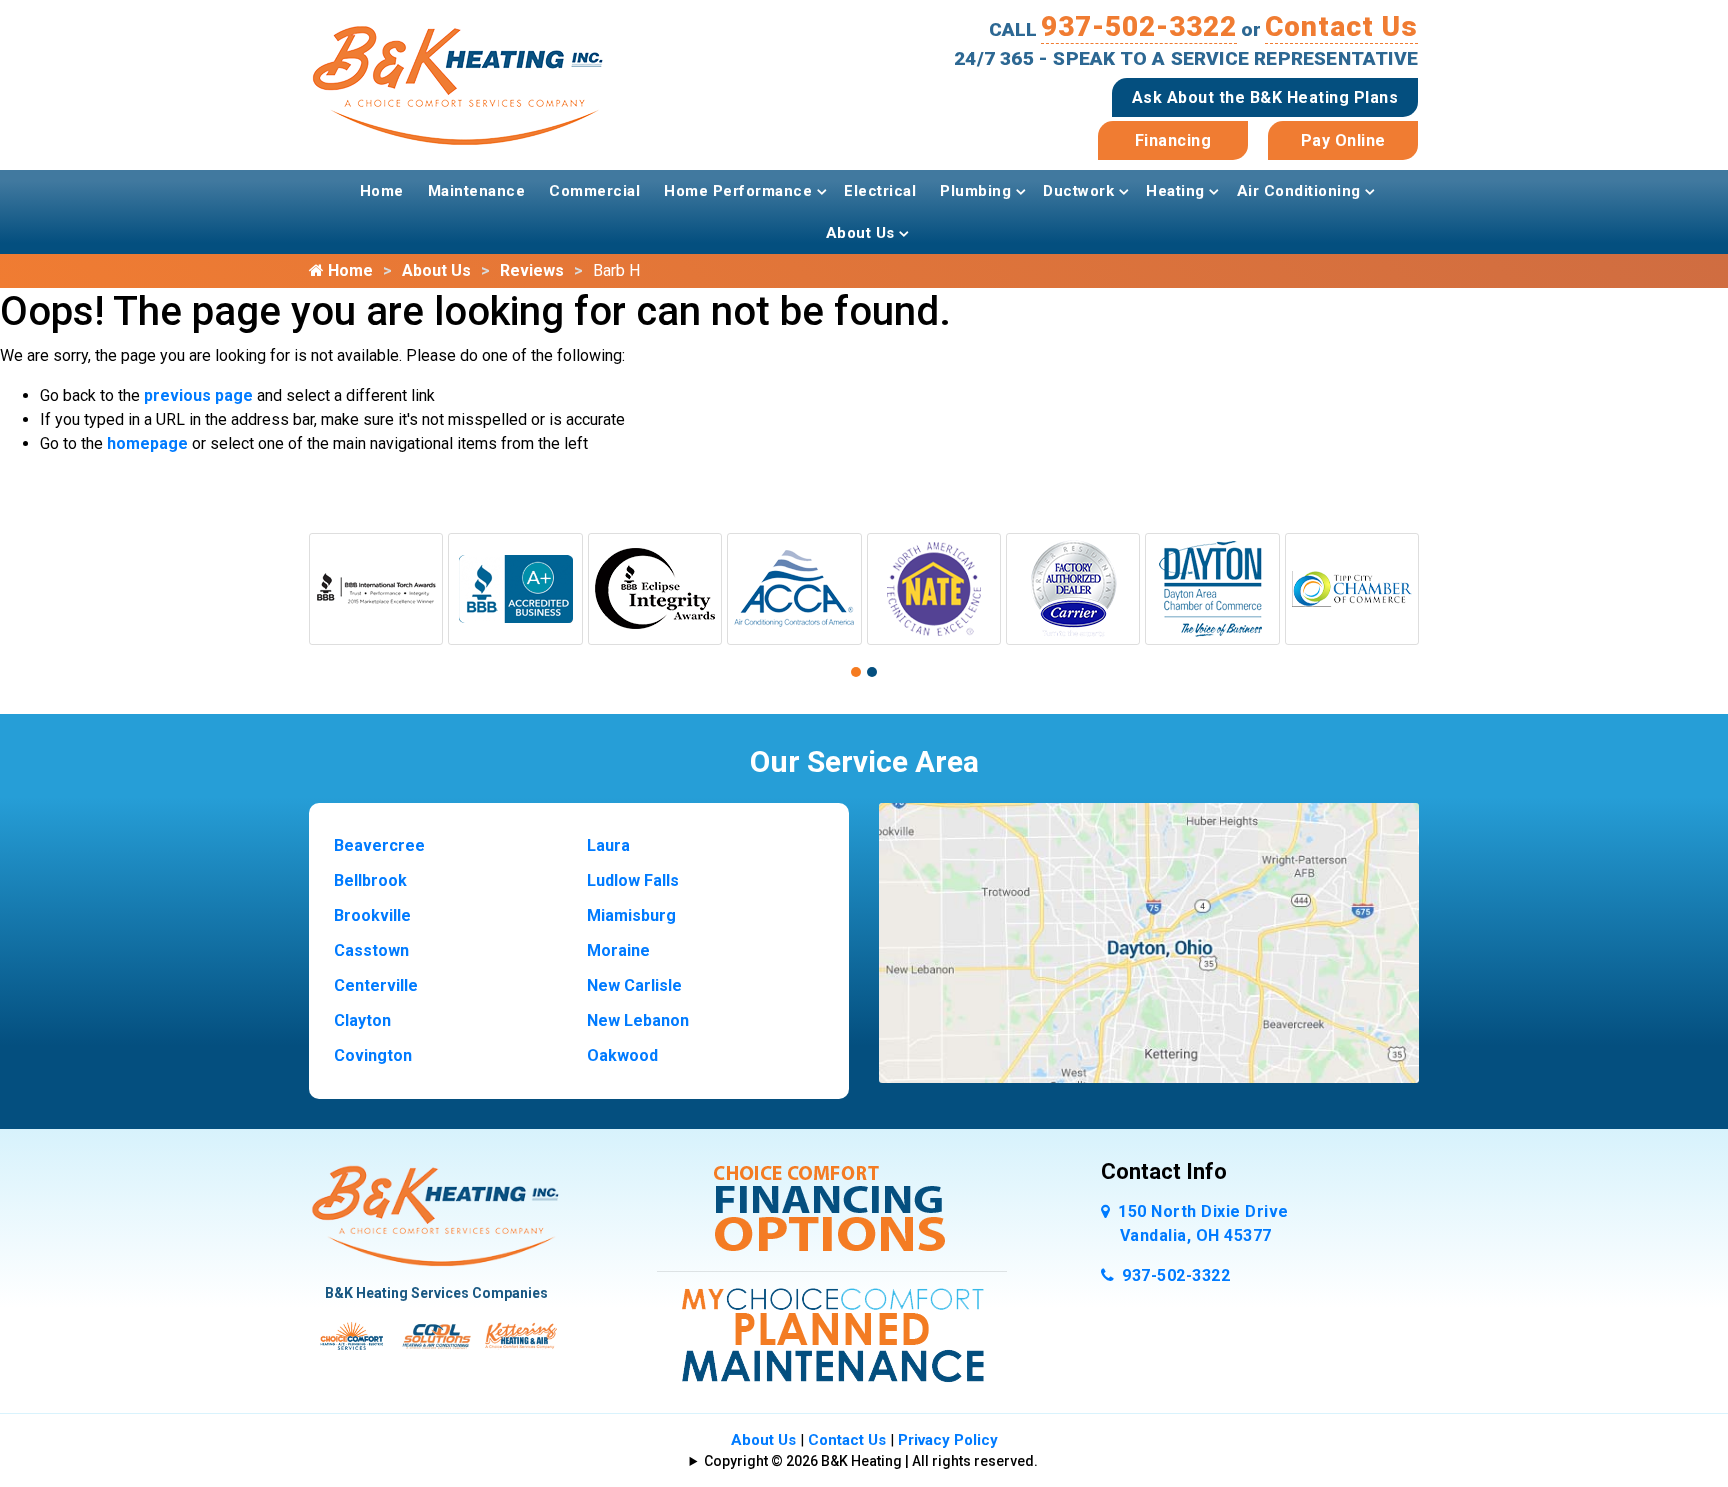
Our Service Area (864, 761)
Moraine (618, 950)
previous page (198, 395)
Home (382, 191)
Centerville (376, 985)
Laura (608, 845)
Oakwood (622, 1055)
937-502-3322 (1139, 26)
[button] (856, 672)
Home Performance (738, 191)
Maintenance (477, 191)
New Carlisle (634, 985)
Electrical (880, 191)
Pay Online (1343, 140)
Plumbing (975, 191)
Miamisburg (631, 915)
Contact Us (1341, 26)
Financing (1173, 140)
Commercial (594, 191)
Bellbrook (370, 880)
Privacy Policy (948, 1440)
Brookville (372, 915)
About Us (860, 233)
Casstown (371, 950)
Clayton (362, 1020)
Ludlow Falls (633, 880)
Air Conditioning (1299, 191)
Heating (1175, 191)
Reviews (532, 270)
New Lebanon (638, 1020)
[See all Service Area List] (1149, 941)
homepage (147, 443)
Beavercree (379, 845)
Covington (373, 1055)
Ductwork (1078, 191)
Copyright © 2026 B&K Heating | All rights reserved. (871, 1461)
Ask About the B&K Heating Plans (1265, 97)
